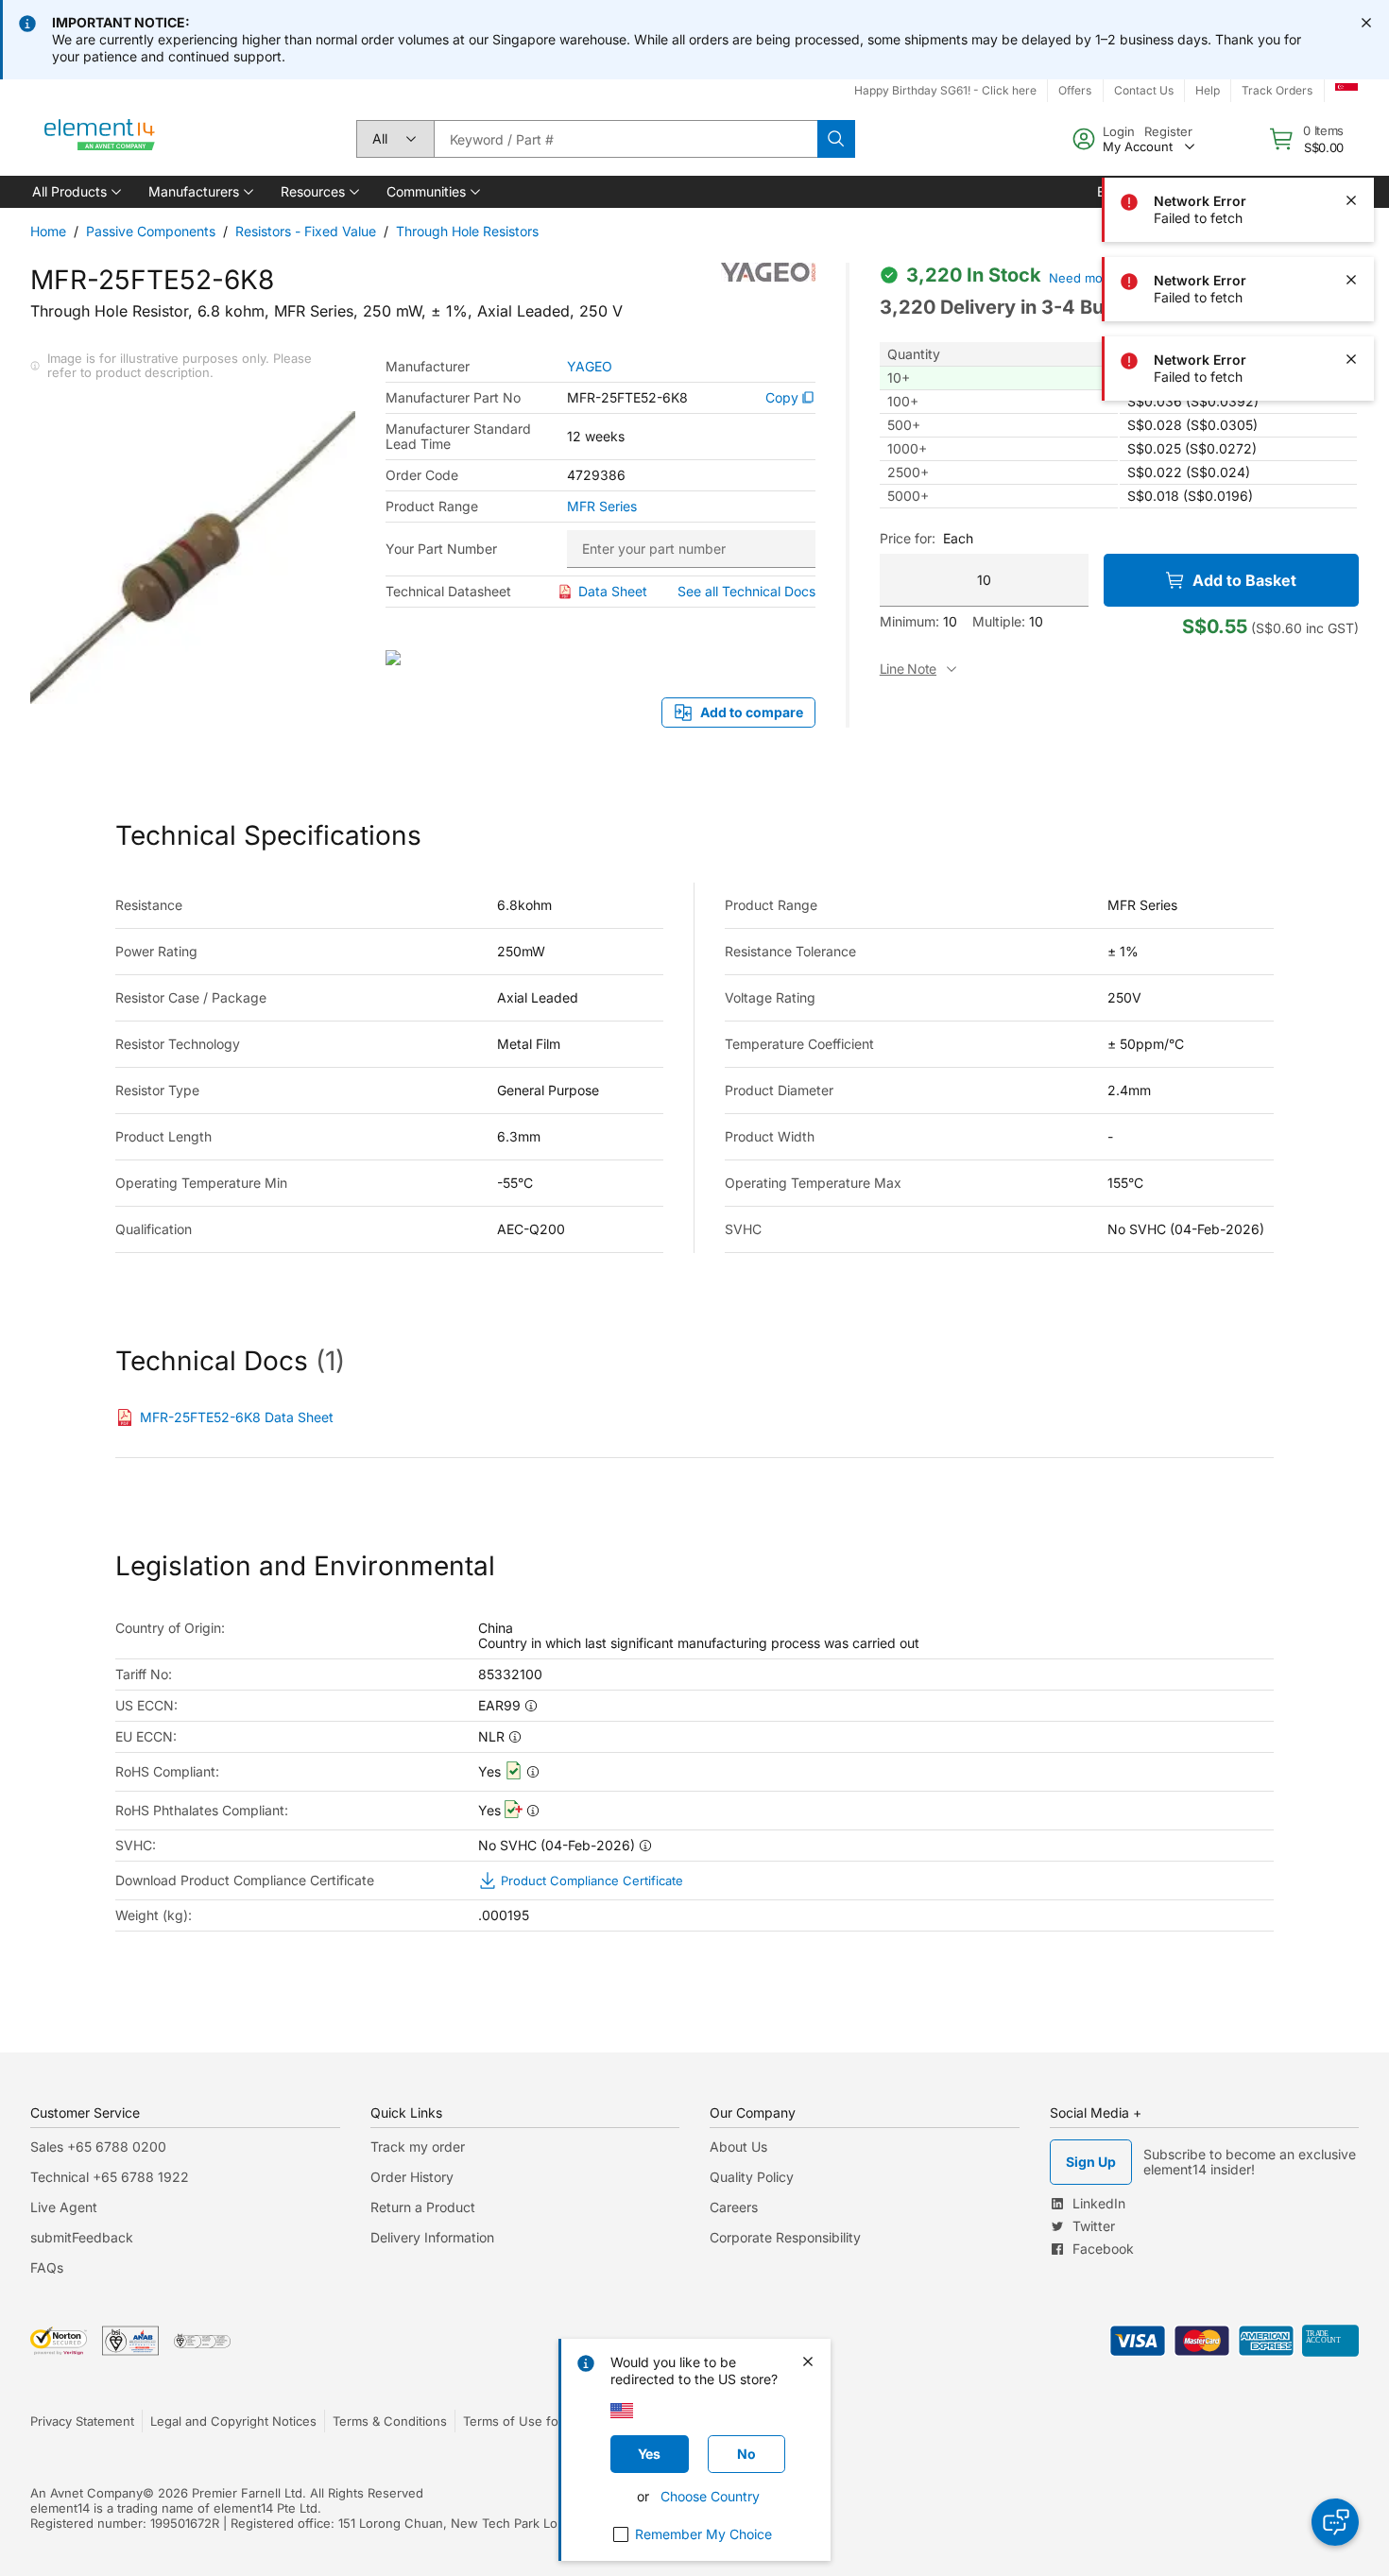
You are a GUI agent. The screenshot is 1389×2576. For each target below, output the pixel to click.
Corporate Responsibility (785, 2237)
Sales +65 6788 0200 (98, 2147)
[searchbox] (626, 139)
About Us (738, 2147)
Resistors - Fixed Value (306, 231)
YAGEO (590, 367)
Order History (412, 2177)
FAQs (47, 2267)
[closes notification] (1366, 23)
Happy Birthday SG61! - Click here (945, 90)
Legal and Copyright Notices (233, 2421)
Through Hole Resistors (467, 231)
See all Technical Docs (746, 591)
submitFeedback (82, 2237)
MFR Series (602, 507)
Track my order (418, 2147)
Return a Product (423, 2207)
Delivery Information (432, 2237)
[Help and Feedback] (1335, 2522)
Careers (734, 2207)
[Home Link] (100, 139)
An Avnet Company (86, 2493)
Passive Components (151, 231)
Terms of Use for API (524, 2421)
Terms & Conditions (390, 2421)
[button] (75, 192)
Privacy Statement (82, 2421)
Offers (1075, 90)
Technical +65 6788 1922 (110, 2177)
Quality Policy (752, 2177)
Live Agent (64, 2207)
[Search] (836, 139)
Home (48, 231)
